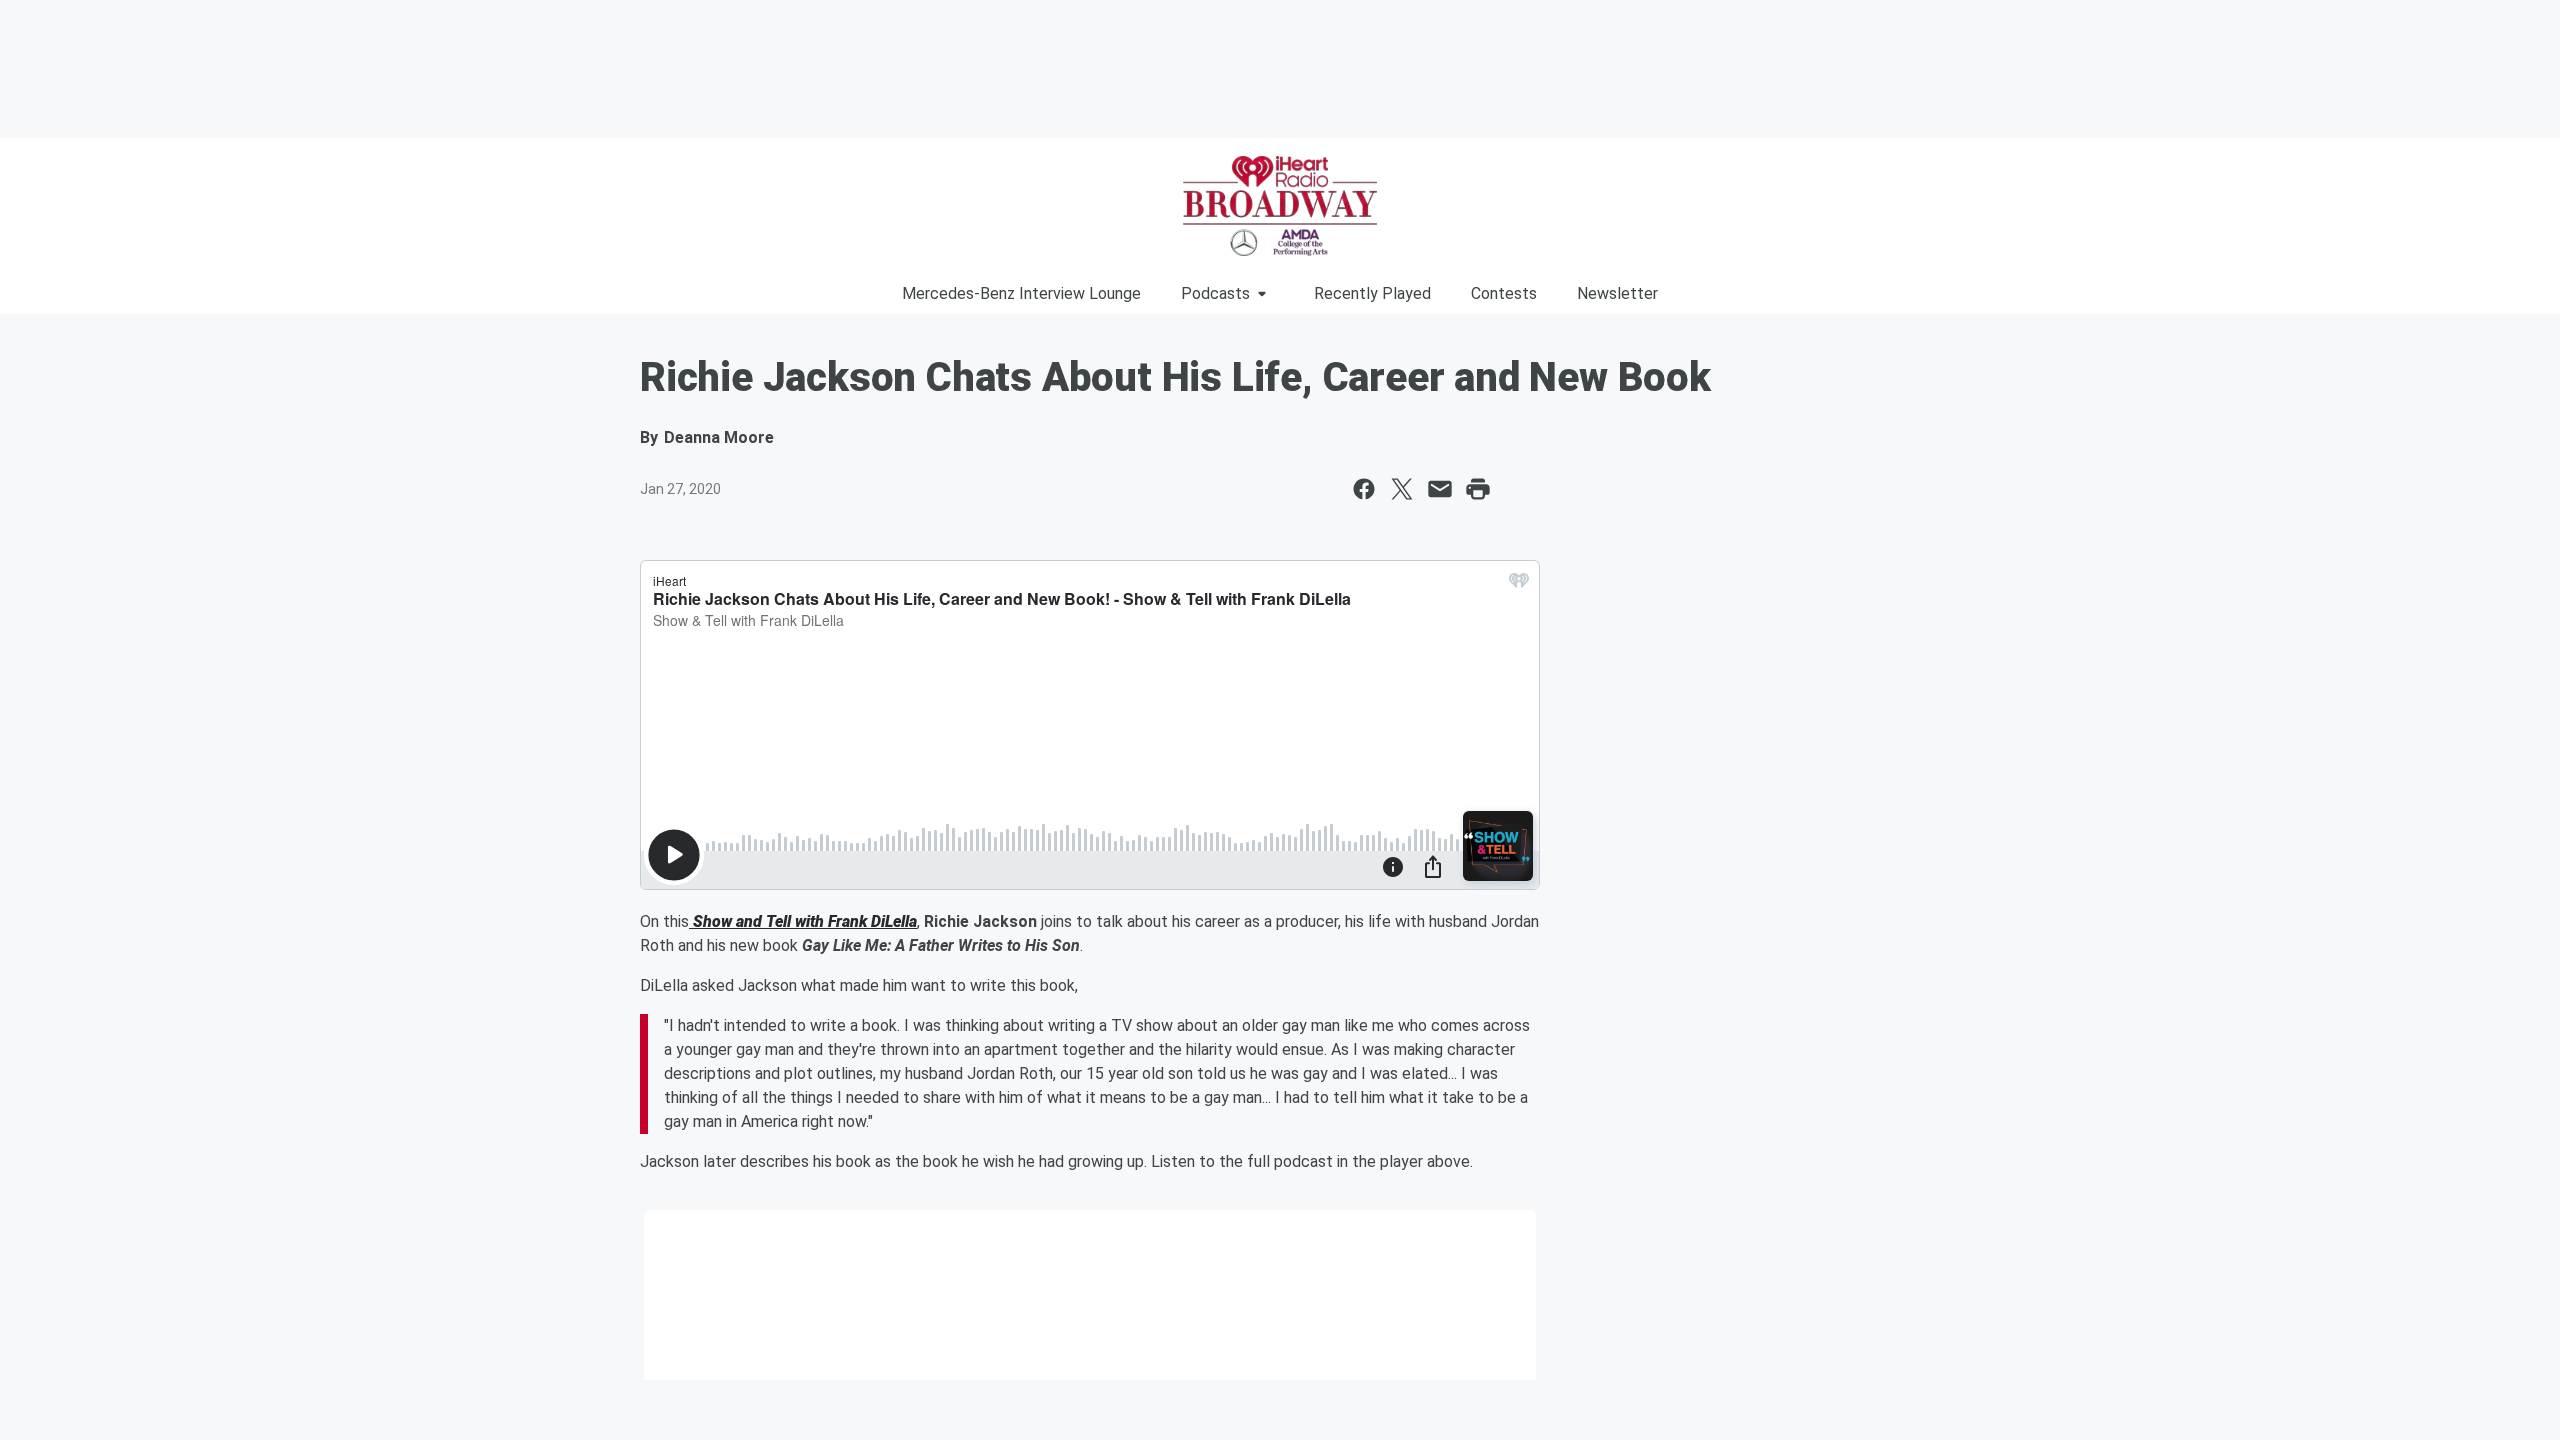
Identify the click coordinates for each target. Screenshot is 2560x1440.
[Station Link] (1280, 206)
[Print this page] (1478, 489)
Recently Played (1372, 293)
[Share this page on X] (1402, 489)
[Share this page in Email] (1440, 489)
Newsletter (1617, 293)
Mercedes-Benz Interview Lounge (1021, 293)
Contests (1504, 293)
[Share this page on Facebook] (1364, 489)
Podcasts (1215, 293)
